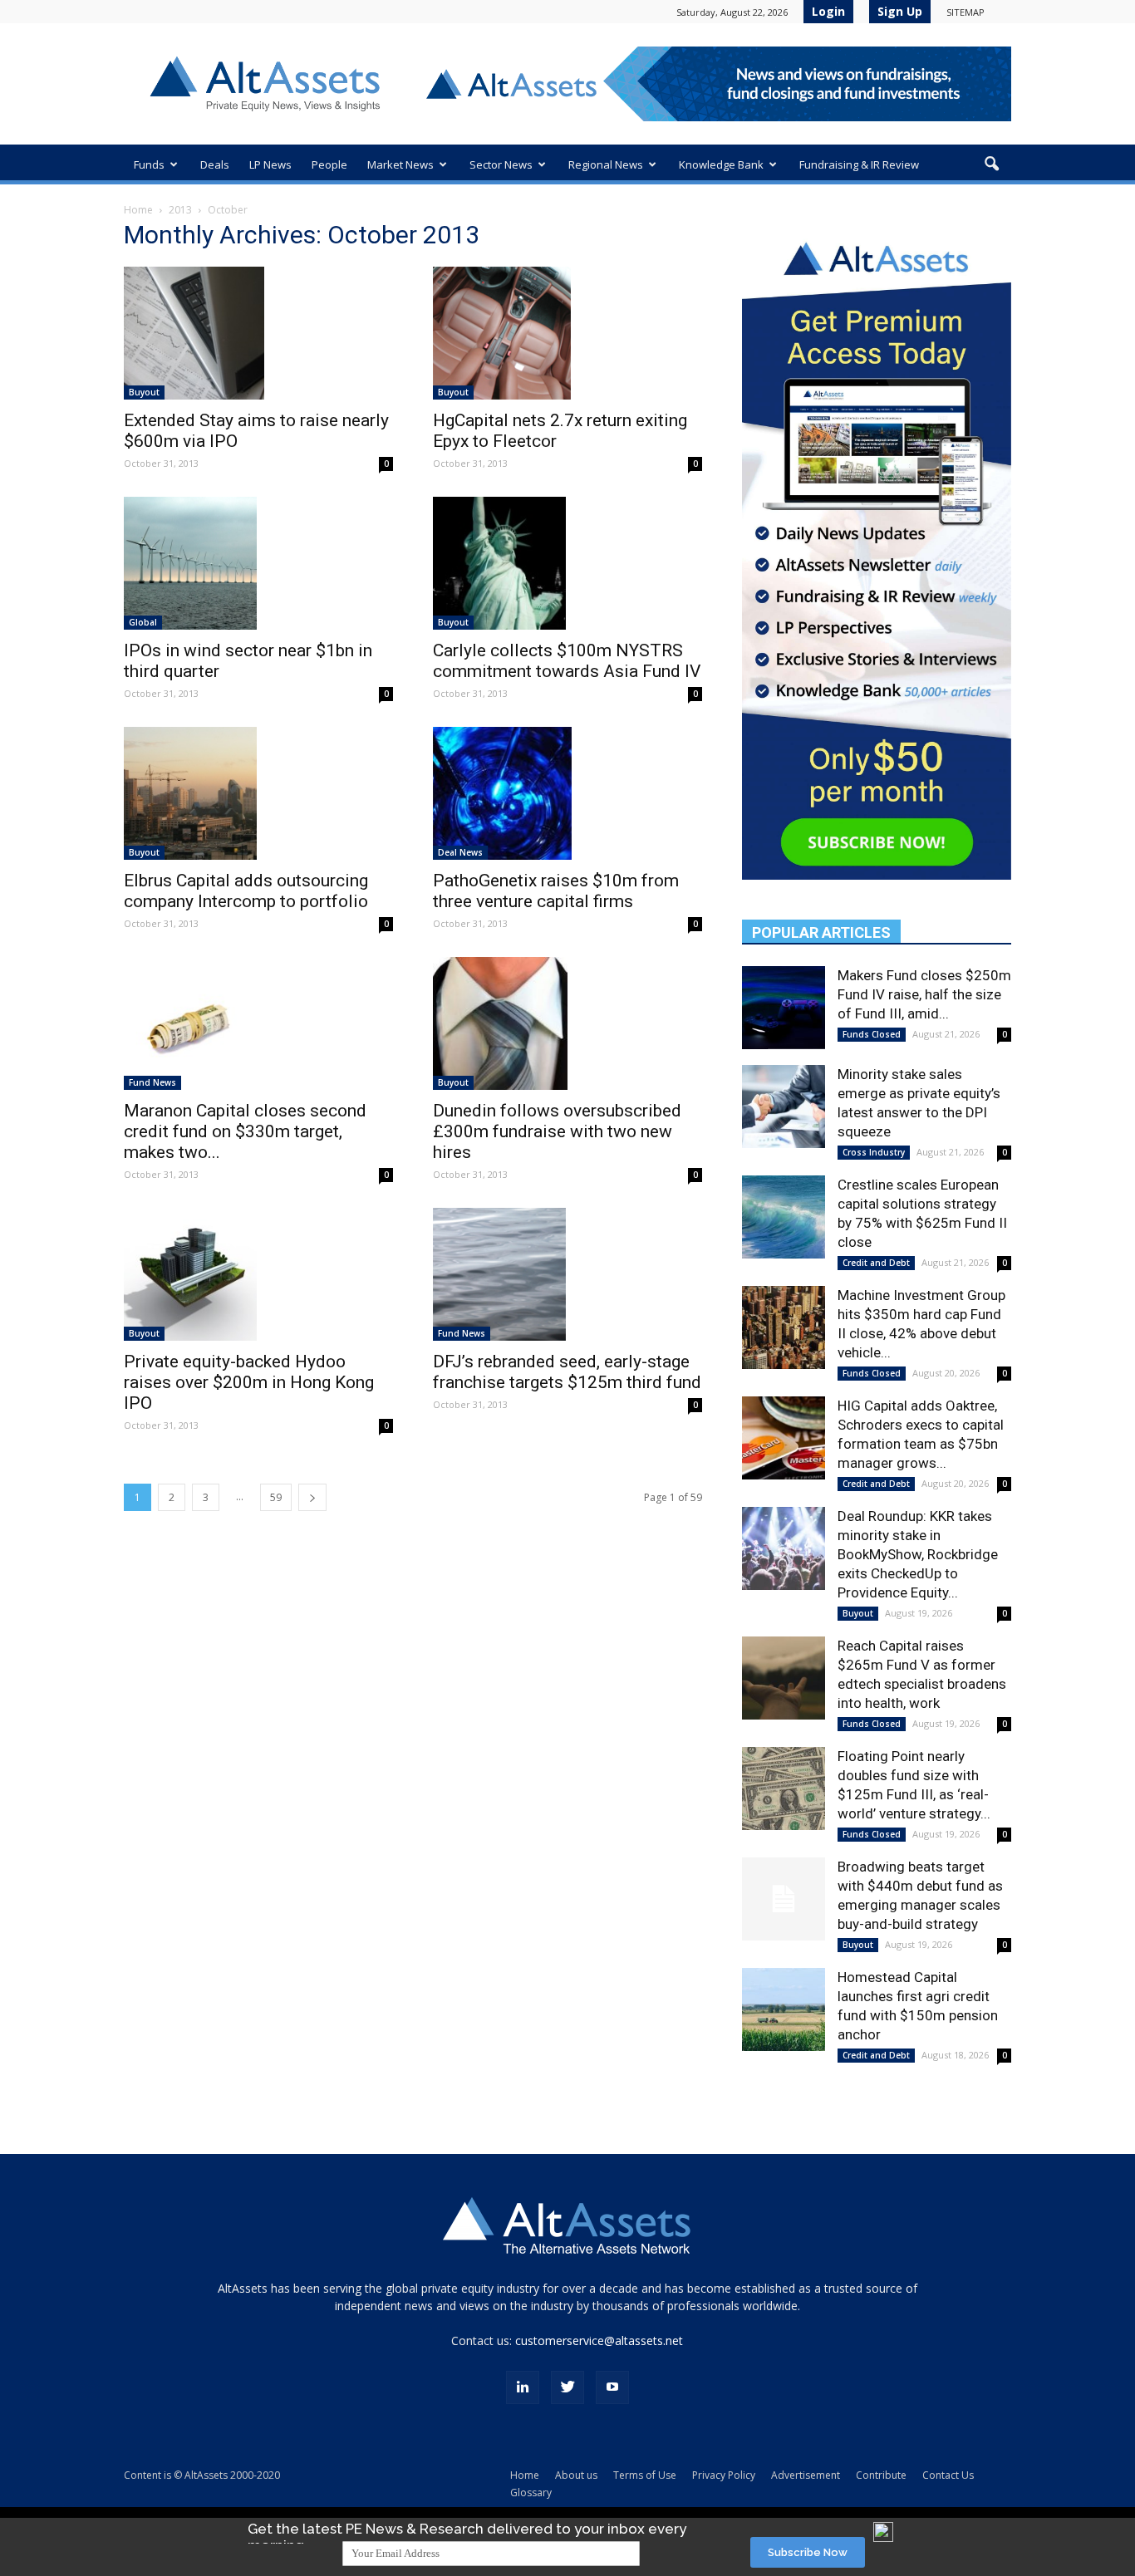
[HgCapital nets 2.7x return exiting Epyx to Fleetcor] (567, 333)
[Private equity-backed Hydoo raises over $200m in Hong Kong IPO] (258, 1274)
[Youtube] (612, 2387)
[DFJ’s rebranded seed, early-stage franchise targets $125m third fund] (567, 1274)
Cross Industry (874, 1152)
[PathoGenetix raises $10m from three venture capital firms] (567, 793)
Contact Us (948, 2475)
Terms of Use (645, 2475)
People (329, 164)
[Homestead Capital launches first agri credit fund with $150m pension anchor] (784, 2009)
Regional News (606, 164)
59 (276, 1497)
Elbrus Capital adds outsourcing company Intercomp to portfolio (246, 891)
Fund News (152, 1082)
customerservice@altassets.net (599, 2340)
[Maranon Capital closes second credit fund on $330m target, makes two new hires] (258, 1023)
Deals (215, 164)
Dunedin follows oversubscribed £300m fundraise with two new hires (557, 1131)
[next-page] (312, 1497)
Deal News (460, 852)
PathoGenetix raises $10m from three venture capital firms (556, 891)
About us (576, 2475)
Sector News (501, 164)
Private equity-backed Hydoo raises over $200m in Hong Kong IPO (249, 1382)
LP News (270, 164)
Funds (149, 164)
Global (143, 622)
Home (138, 210)
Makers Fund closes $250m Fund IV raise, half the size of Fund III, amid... (924, 994)
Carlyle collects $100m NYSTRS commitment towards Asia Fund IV (567, 661)
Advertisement (806, 2475)
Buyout (144, 392)
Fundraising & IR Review (859, 164)
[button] (991, 164)
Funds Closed (872, 1034)
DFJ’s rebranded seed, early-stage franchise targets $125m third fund (567, 1372)
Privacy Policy (724, 2475)
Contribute (881, 2475)
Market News (400, 164)
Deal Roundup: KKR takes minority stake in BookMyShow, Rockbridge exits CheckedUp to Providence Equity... (918, 1554)
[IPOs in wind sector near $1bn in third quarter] (258, 563)
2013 (180, 210)
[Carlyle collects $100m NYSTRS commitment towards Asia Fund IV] (567, 563)
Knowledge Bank (721, 164)
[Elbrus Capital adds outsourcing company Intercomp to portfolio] (258, 793)
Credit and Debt (876, 1263)
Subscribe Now (808, 2552)
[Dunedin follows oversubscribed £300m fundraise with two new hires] (567, 1023)
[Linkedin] (523, 2387)
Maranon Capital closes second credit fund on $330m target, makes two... (245, 1131)
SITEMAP (965, 12)
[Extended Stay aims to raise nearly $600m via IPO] (258, 333)
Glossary (531, 2493)
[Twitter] (567, 2387)
